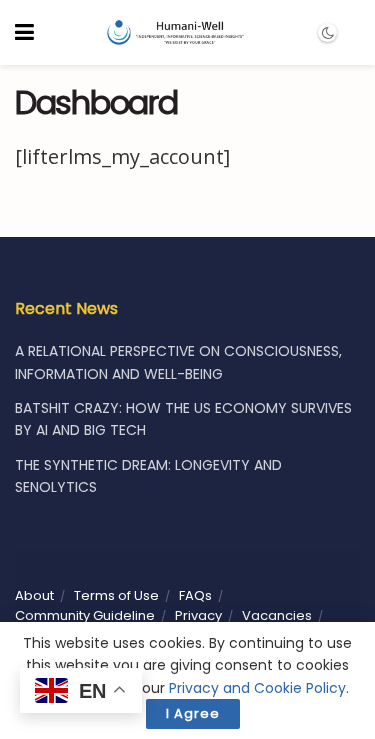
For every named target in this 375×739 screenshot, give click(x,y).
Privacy (198, 615)
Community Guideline (85, 615)
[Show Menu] (24, 32)
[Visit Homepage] (174, 33)
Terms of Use (116, 595)
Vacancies (277, 615)
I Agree (193, 713)
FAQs (195, 595)
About (34, 595)
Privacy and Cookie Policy (257, 688)
